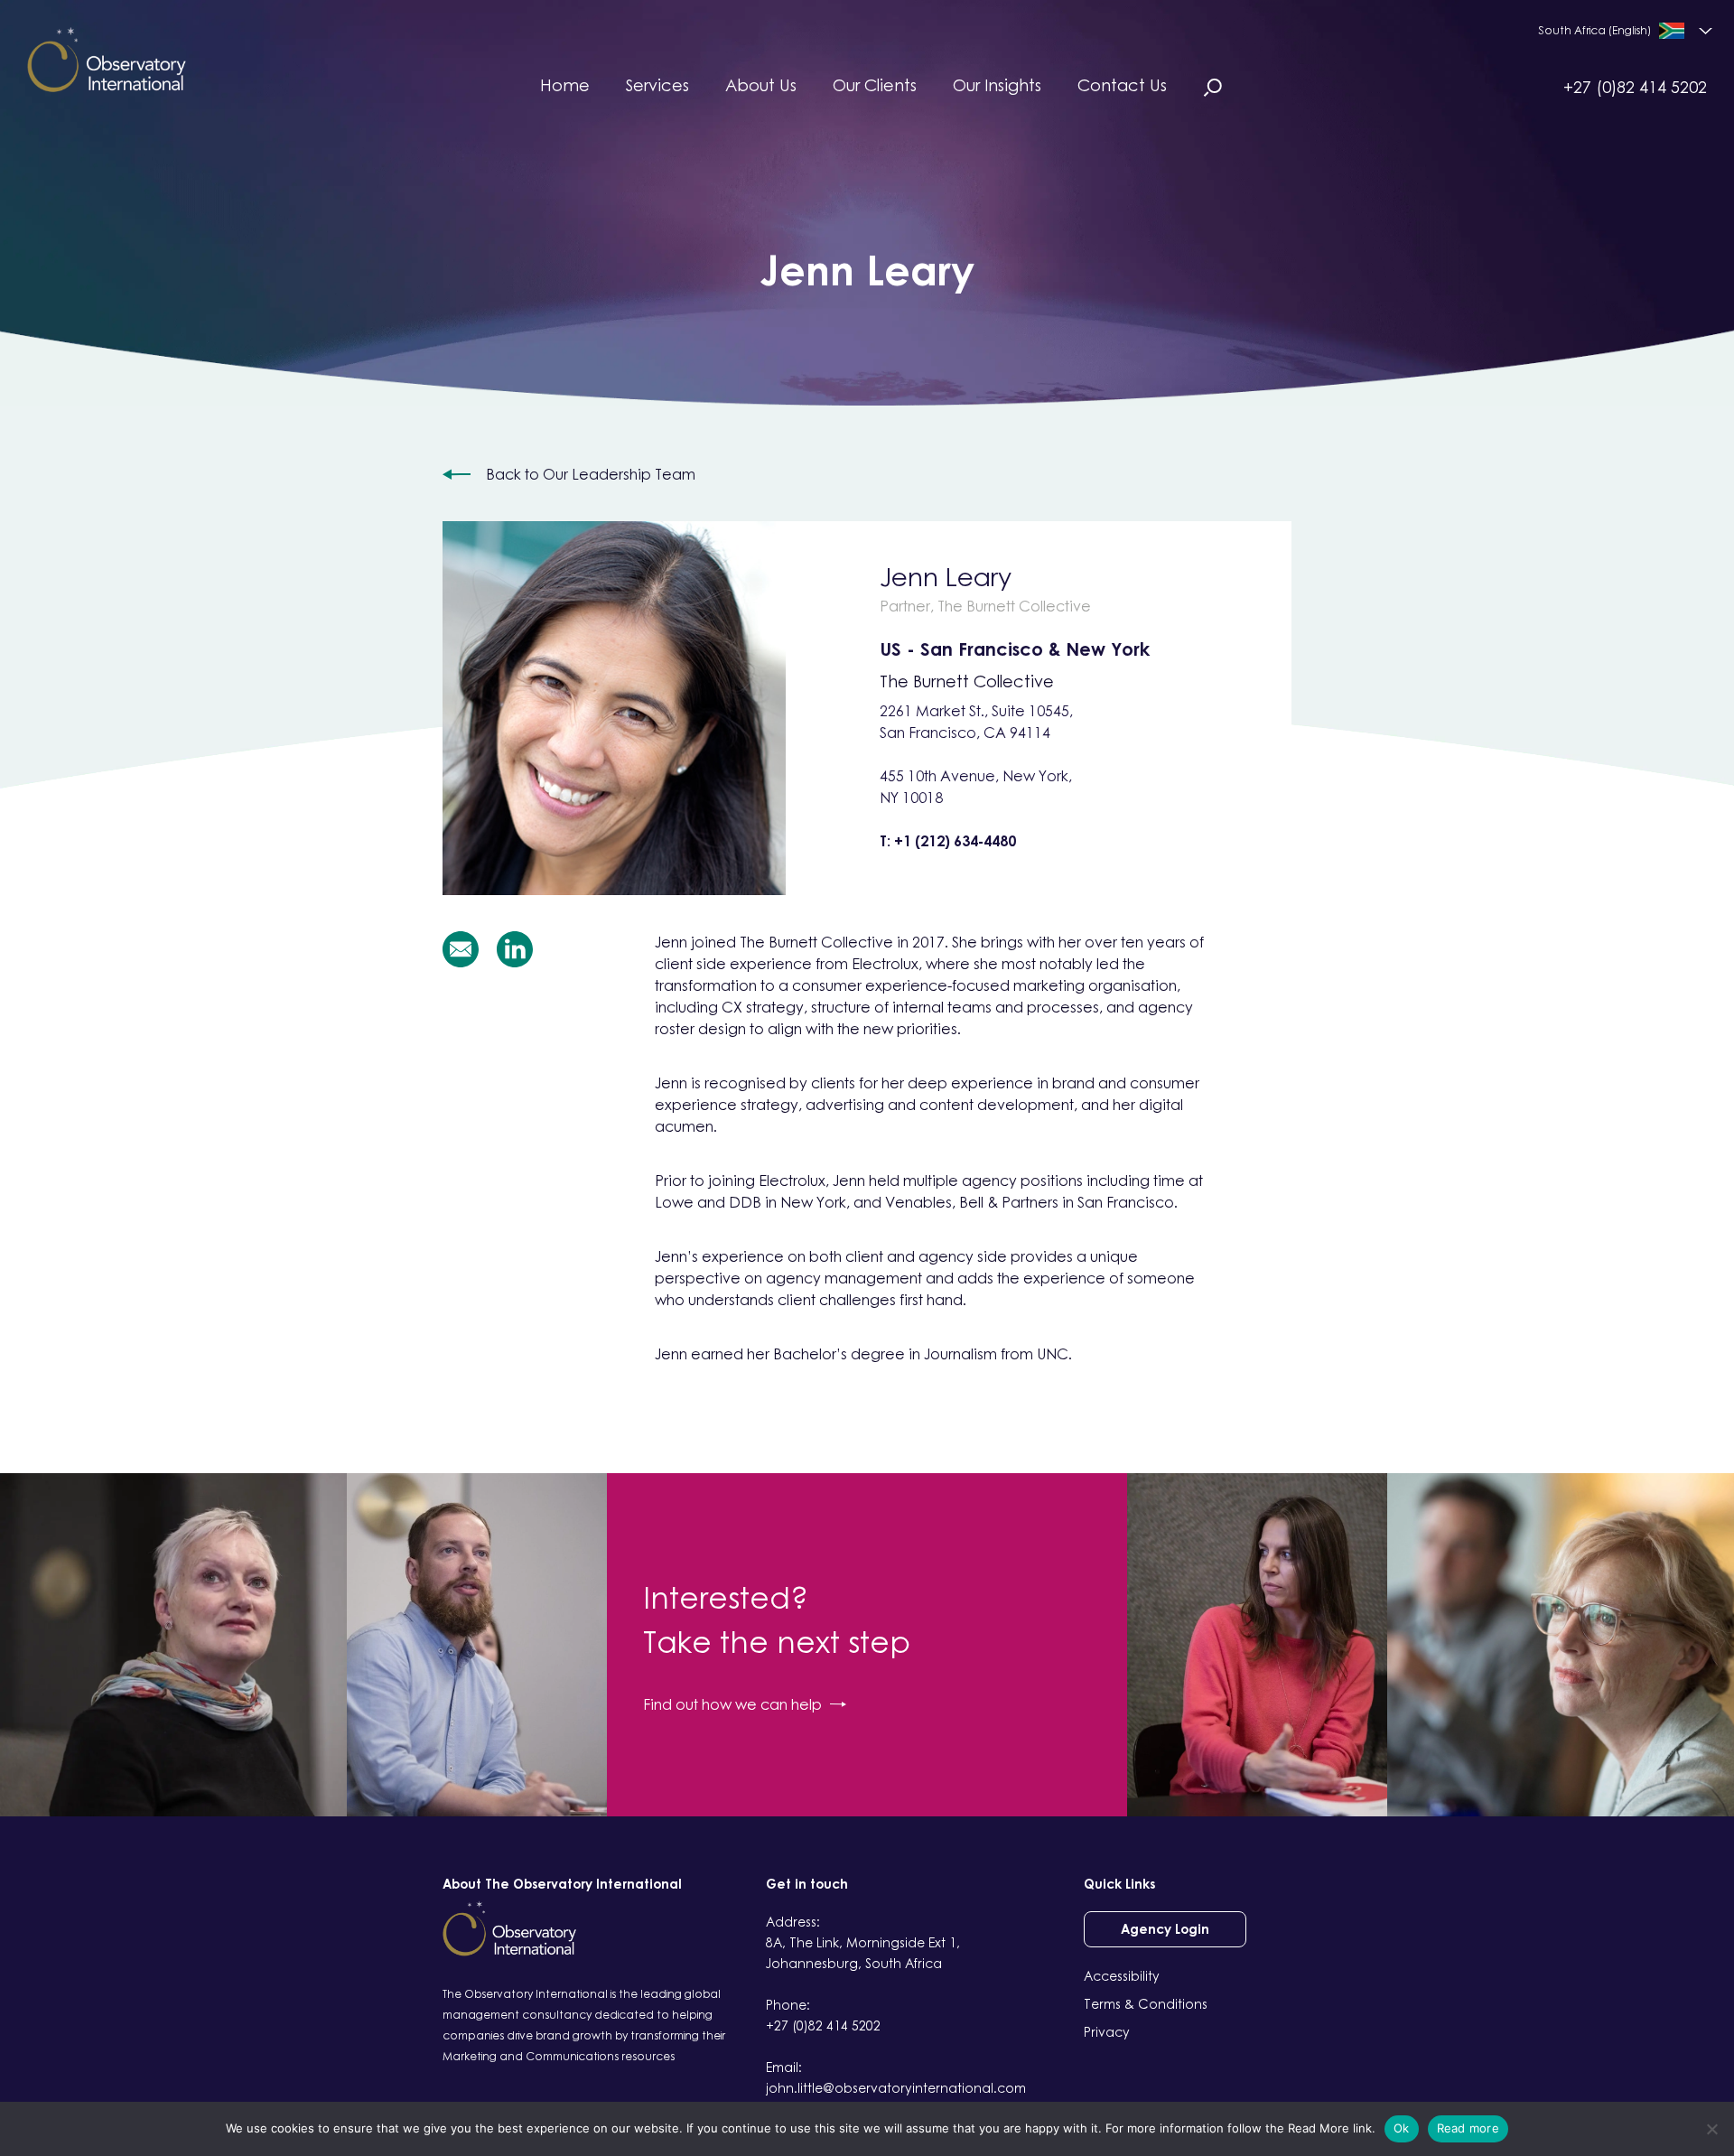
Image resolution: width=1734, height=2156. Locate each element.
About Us (761, 85)
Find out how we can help (732, 1704)
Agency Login (1165, 1929)
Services (657, 85)
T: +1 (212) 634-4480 (948, 841)
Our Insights (997, 85)
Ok (1402, 2128)
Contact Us (1122, 85)
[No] (1711, 2129)
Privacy (1107, 2032)
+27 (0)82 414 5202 (1635, 87)
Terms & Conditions (1146, 2004)
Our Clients (875, 85)
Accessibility (1122, 1976)
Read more (1468, 2128)
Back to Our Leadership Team (591, 474)
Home (565, 85)
